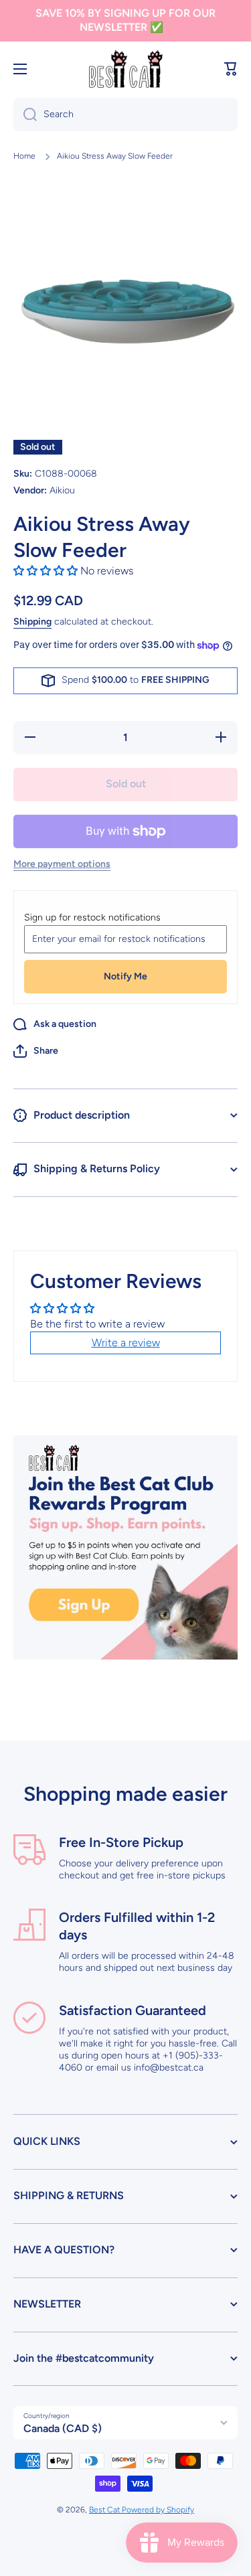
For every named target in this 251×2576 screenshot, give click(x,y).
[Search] (25, 114)
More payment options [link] (62, 864)
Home (24, 156)
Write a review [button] (126, 1343)
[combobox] (125, 114)
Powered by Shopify (158, 2510)
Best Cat (105, 2510)
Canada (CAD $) (63, 2428)
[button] (231, 69)
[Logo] (126, 69)
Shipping (32, 622)
